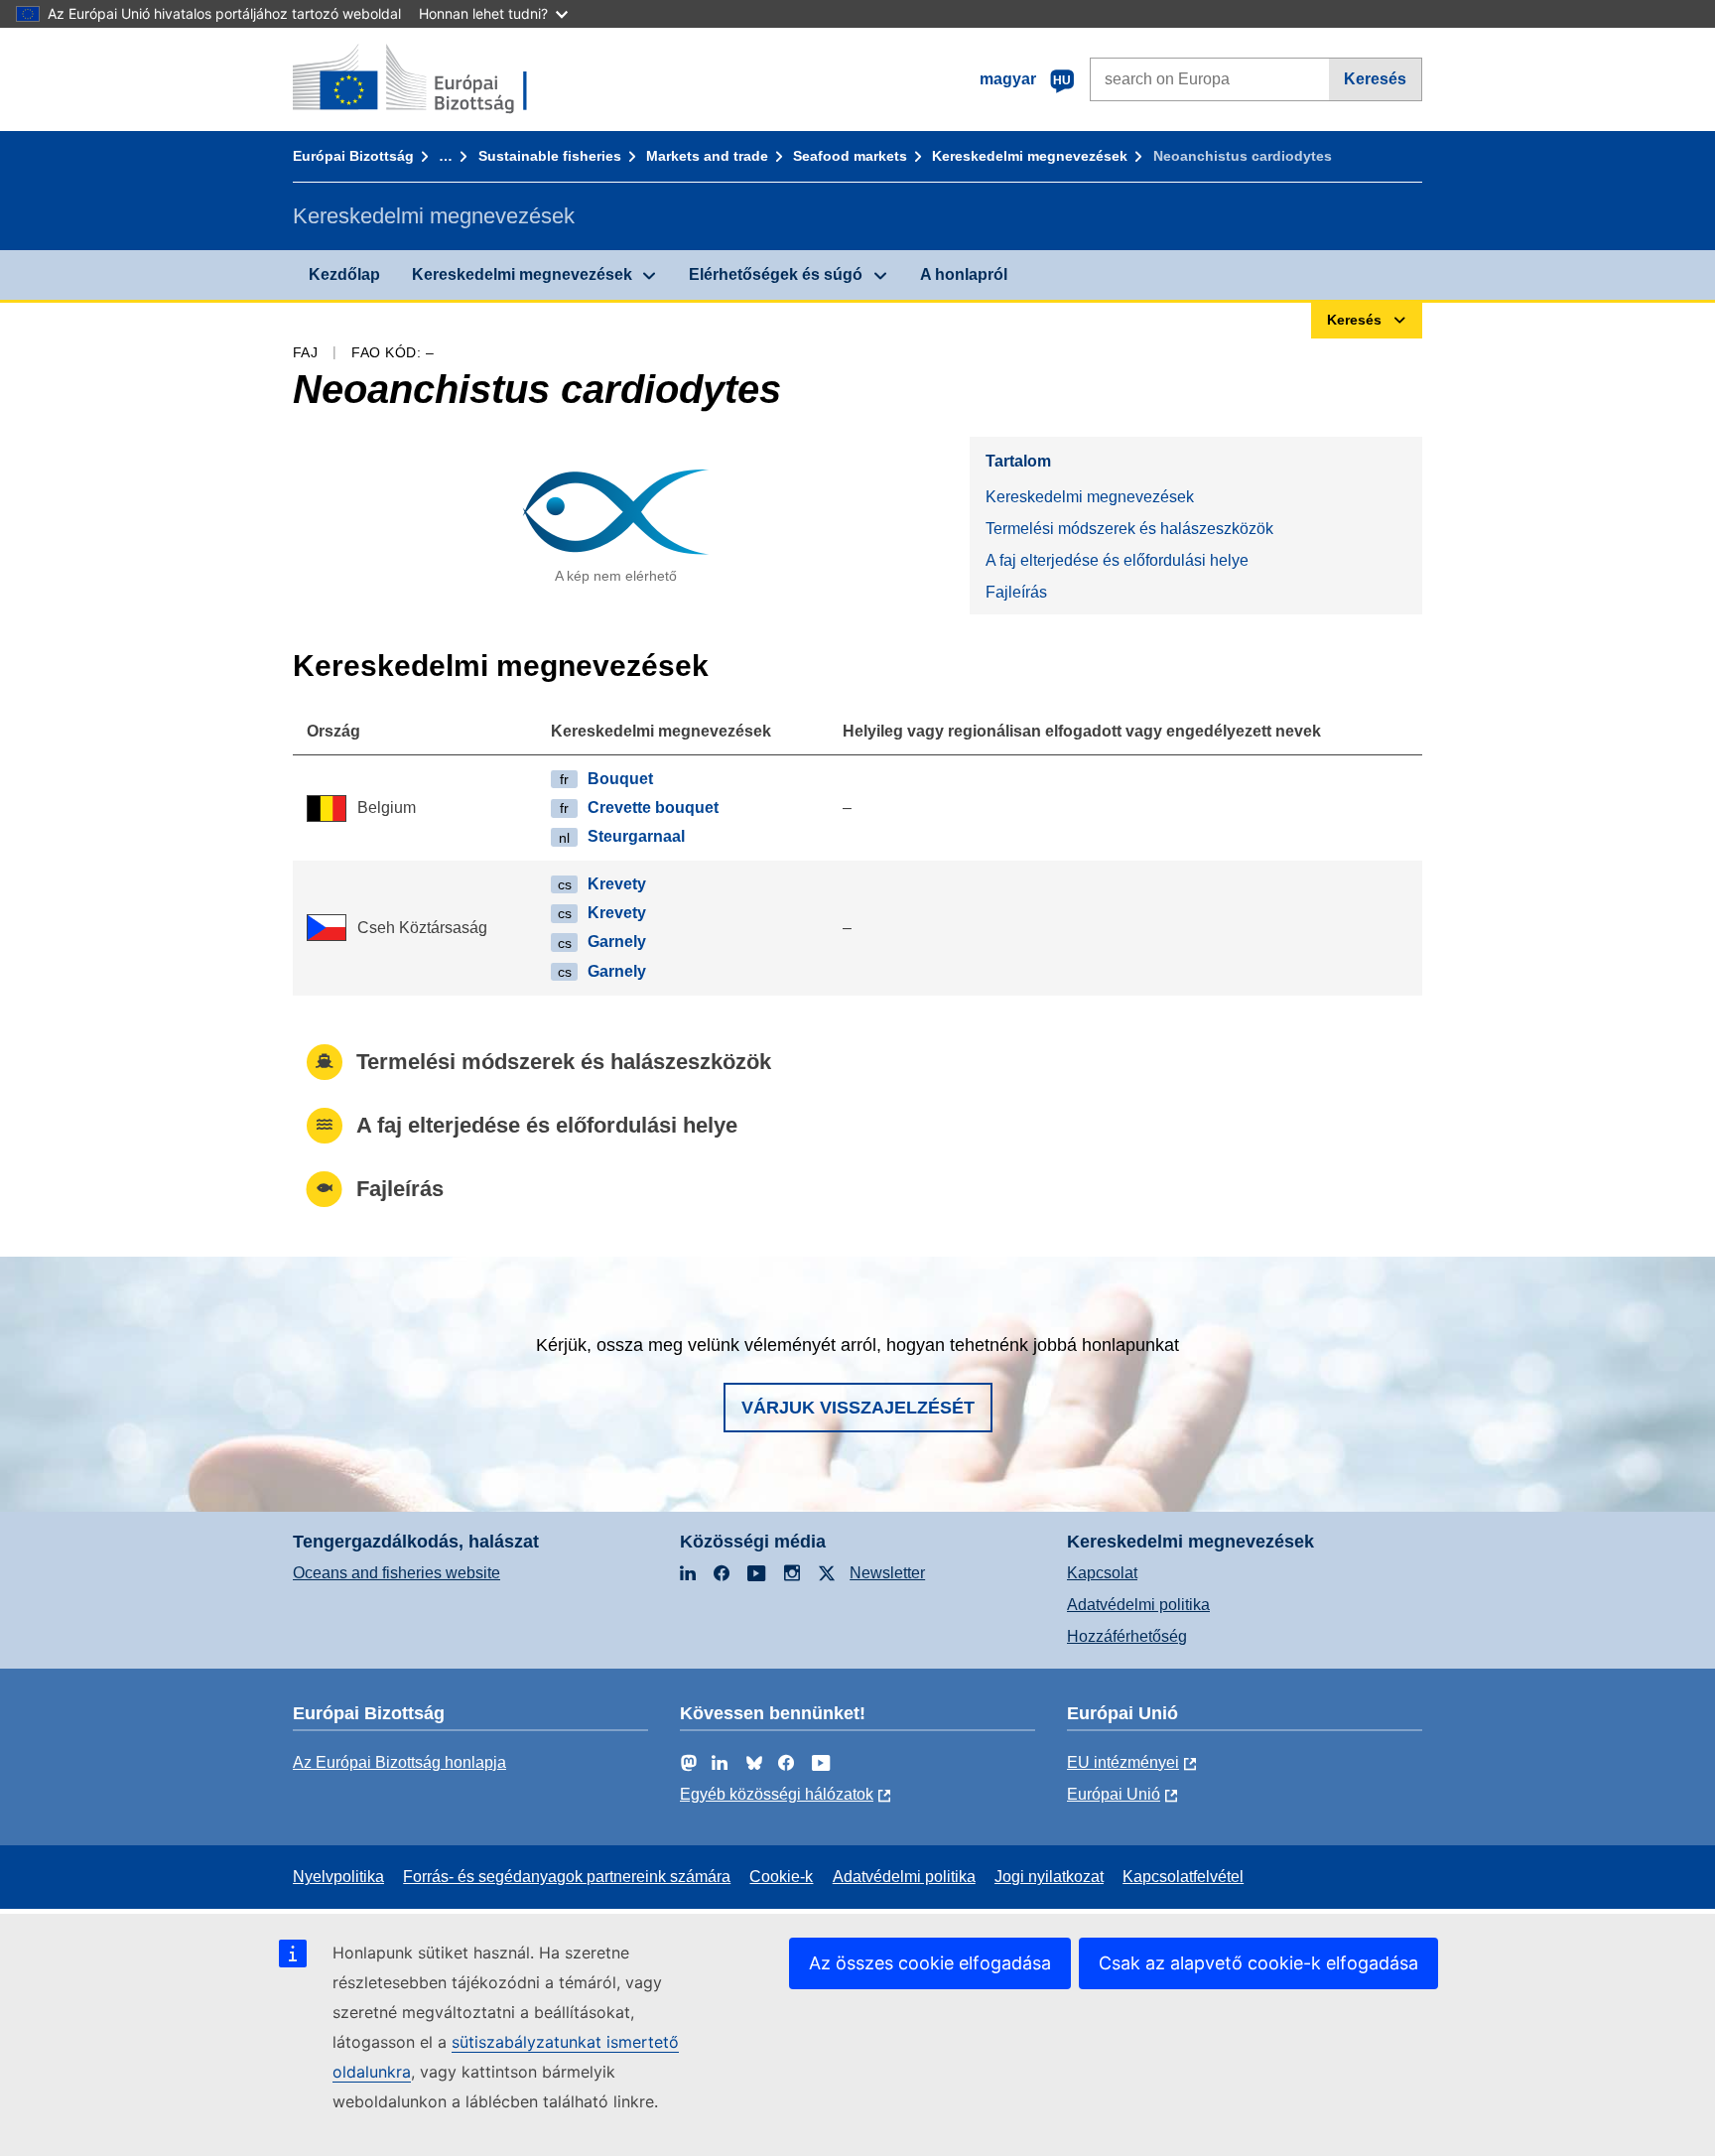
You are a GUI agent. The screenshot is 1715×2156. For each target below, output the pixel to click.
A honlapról (964, 274)
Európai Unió (1114, 1794)
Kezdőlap (344, 274)
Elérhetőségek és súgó (776, 274)
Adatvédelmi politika (1138, 1605)
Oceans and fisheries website (396, 1573)
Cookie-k (781, 1877)
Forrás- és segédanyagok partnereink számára (567, 1877)
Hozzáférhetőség (1127, 1636)
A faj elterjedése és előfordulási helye (1117, 560)
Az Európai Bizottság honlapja (399, 1762)
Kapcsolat (1102, 1573)
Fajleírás (1016, 592)
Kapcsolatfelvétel (1183, 1877)
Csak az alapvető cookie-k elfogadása (1258, 1963)
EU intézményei (1123, 1762)
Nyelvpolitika (338, 1877)
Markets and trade (707, 156)
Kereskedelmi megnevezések (1030, 156)
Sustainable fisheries (550, 156)
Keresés (1375, 79)
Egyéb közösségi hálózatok (777, 1794)
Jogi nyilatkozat (1049, 1877)
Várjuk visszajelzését (858, 1408)
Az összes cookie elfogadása (930, 1963)
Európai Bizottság (353, 156)
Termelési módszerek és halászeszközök (1129, 529)
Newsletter (887, 1573)
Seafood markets (850, 156)
